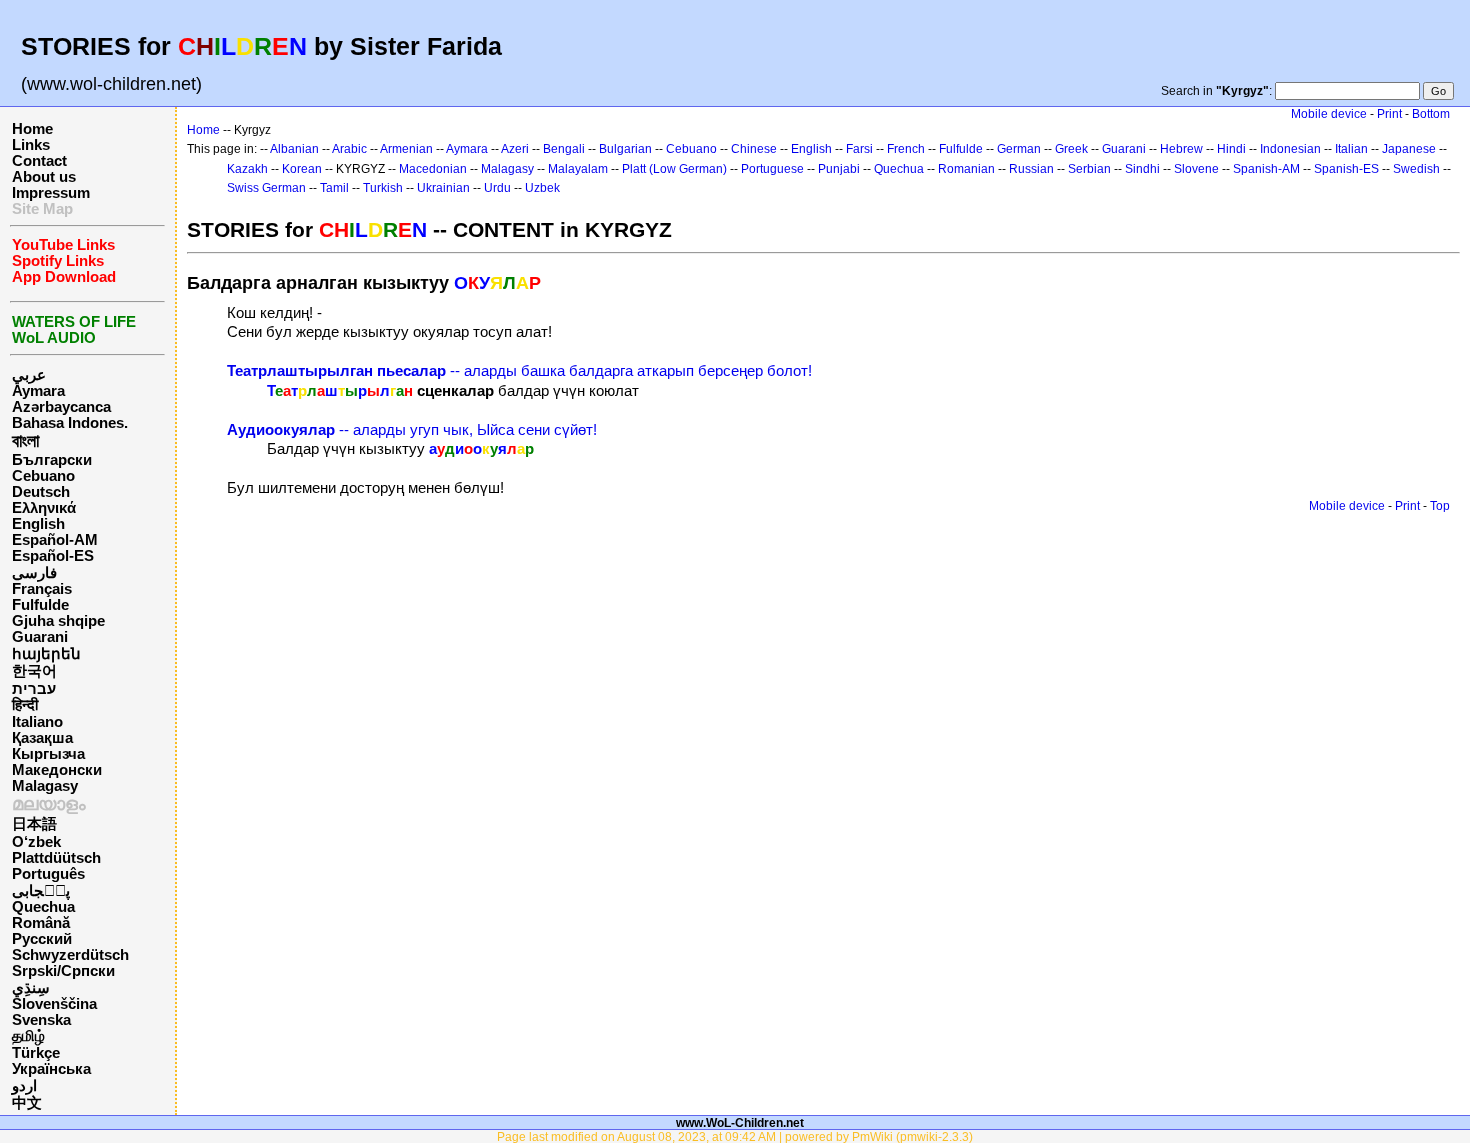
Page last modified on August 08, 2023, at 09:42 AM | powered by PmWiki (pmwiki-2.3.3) (735, 1136)
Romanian (966, 169)
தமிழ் (28, 1036)
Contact (39, 161)
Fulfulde (40, 605)
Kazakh (247, 169)
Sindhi (1142, 169)
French (906, 149)
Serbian (1089, 169)
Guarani (40, 637)
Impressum (51, 193)
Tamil (334, 188)
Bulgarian (625, 149)
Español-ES (53, 556)
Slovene (1196, 169)
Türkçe (36, 1053)
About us (44, 177)
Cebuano (43, 476)
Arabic (349, 149)
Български (52, 460)
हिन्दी (25, 705)
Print (1389, 114)
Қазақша (42, 738)
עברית (34, 689)
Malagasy (45, 786)
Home (32, 129)
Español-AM (55, 540)
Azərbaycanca (61, 407)
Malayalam (578, 169)
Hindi (1231, 149)
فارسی (34, 573)
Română (41, 923)
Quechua (43, 907)
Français (42, 589)
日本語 (34, 824)
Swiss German (266, 188)
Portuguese (772, 169)
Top (1440, 506)
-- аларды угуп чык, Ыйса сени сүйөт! (412, 430)
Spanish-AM (1266, 169)
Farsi (859, 149)
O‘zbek (36, 842)
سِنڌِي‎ (31, 988)
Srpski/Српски (63, 971)
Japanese (1409, 149)
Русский (42, 939)
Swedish (1416, 169)
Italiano (37, 722)
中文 (27, 1103)
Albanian (294, 149)
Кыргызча (48, 754)
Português (48, 874)
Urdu (497, 188)
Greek (1071, 149)
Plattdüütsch (56, 858)
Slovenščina (54, 1004)
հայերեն (46, 654)
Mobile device (1329, 114)
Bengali (564, 149)
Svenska (41, 1020)
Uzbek (542, 188)
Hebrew (1181, 149)
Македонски (57, 770)
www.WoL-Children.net (740, 1122)
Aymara (38, 391)
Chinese (754, 149)
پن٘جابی (41, 891)
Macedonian (433, 169)
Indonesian (1290, 149)
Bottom (1431, 114)
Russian (1031, 169)
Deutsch (41, 492)
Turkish (383, 188)
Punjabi (839, 169)
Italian (1351, 149)
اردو (24, 1086)
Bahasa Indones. (70, 423)
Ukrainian (443, 188)
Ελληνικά (44, 508)
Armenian (406, 149)
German (1019, 149)
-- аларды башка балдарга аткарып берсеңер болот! (519, 371)
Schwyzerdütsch (70, 955)
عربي (29, 375)
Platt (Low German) (674, 169)
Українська (51, 1069)
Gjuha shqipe (58, 621)
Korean (302, 169)
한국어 (34, 671)
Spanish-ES (1346, 169)
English (38, 524)
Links (31, 145)
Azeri (515, 149)
